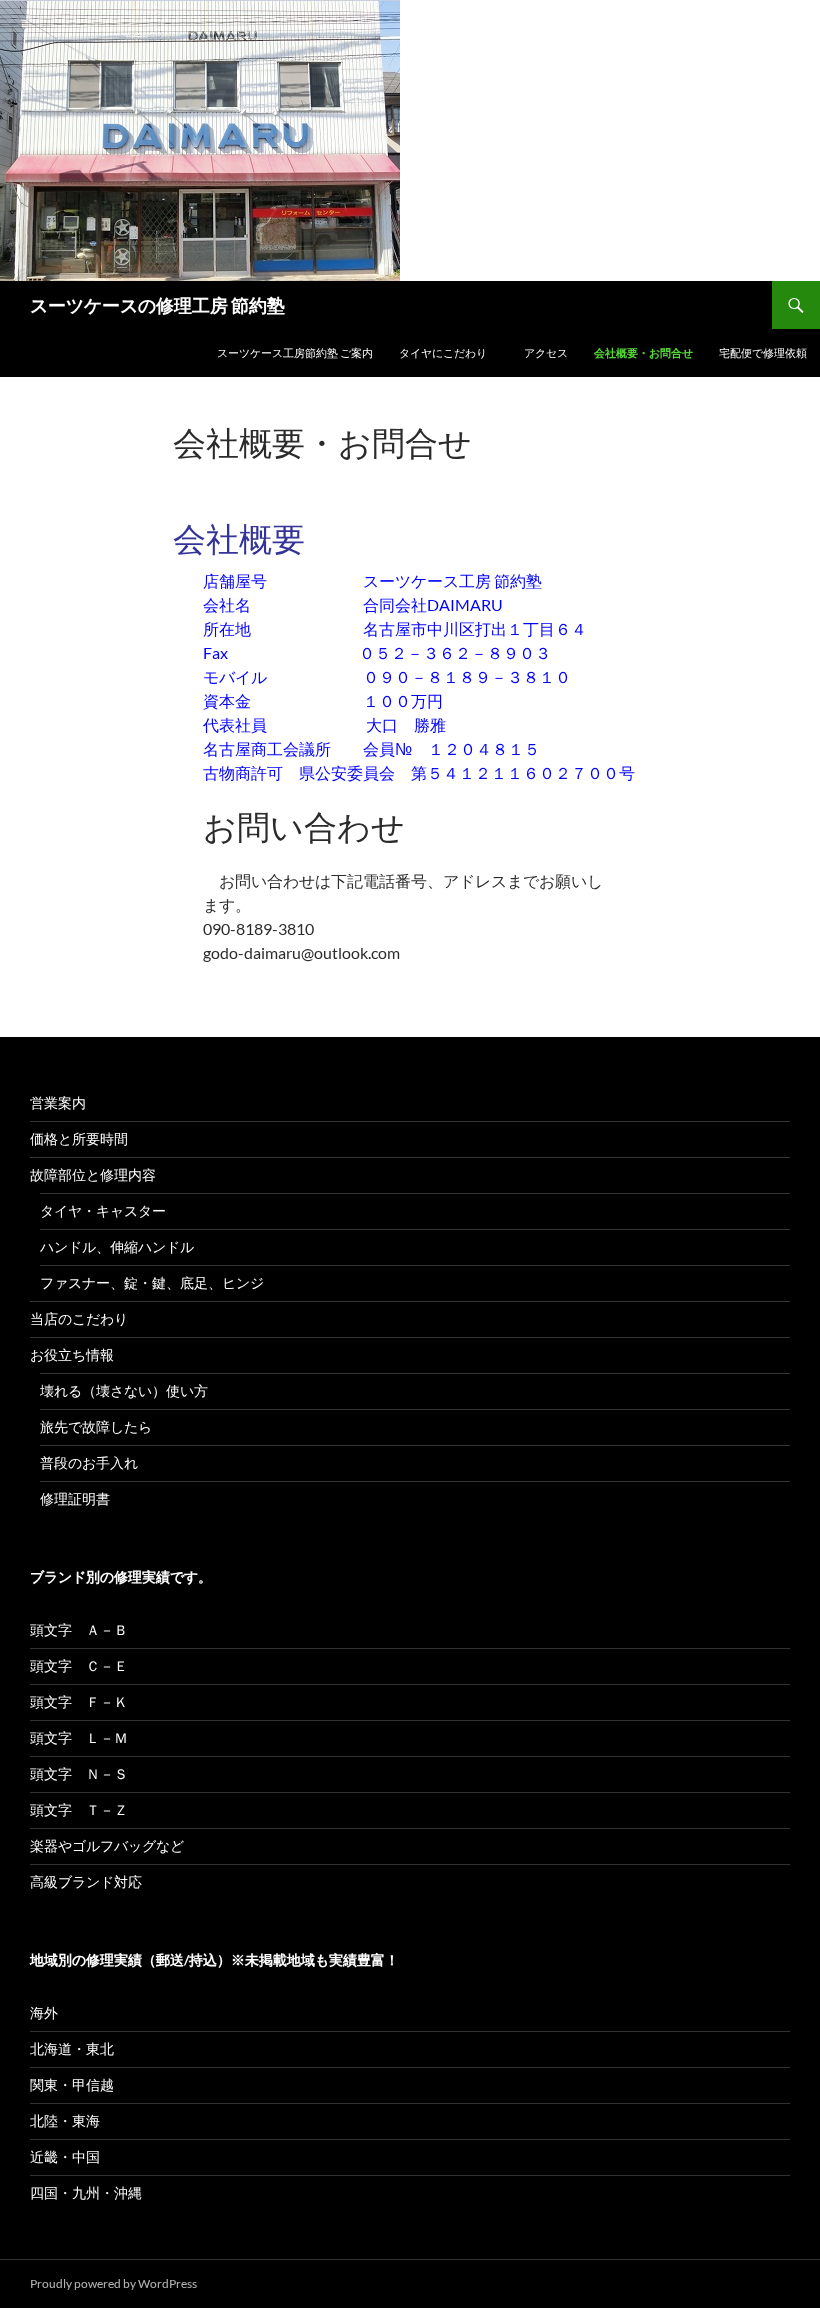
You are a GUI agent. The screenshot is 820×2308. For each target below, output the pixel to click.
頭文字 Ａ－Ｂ (79, 1629)
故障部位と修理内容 (93, 1174)
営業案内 (58, 1102)
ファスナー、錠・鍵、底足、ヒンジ (152, 1282)
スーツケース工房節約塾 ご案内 (295, 352)
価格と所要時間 (79, 1138)
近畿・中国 (65, 2156)
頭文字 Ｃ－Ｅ (79, 1665)
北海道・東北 (72, 2048)
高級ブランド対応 (86, 1881)
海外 (44, 2012)
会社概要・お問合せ (643, 352)
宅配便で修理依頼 (763, 352)
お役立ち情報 (72, 1354)
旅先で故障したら (96, 1426)
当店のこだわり (79, 1318)
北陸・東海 (65, 2120)
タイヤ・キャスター (103, 1210)
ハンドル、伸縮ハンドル (117, 1246)
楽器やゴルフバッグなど (107, 1845)
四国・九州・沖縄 (86, 2192)
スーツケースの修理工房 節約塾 (157, 305)
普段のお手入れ (89, 1462)
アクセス (546, 352)
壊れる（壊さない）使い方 (124, 1390)
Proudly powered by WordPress (113, 2283)
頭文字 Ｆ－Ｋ (79, 1701)
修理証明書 (75, 1498)
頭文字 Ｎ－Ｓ (79, 1773)
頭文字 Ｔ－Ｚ (79, 1809)
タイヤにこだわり (448, 352)
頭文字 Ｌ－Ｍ (79, 1737)
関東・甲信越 (72, 2084)
